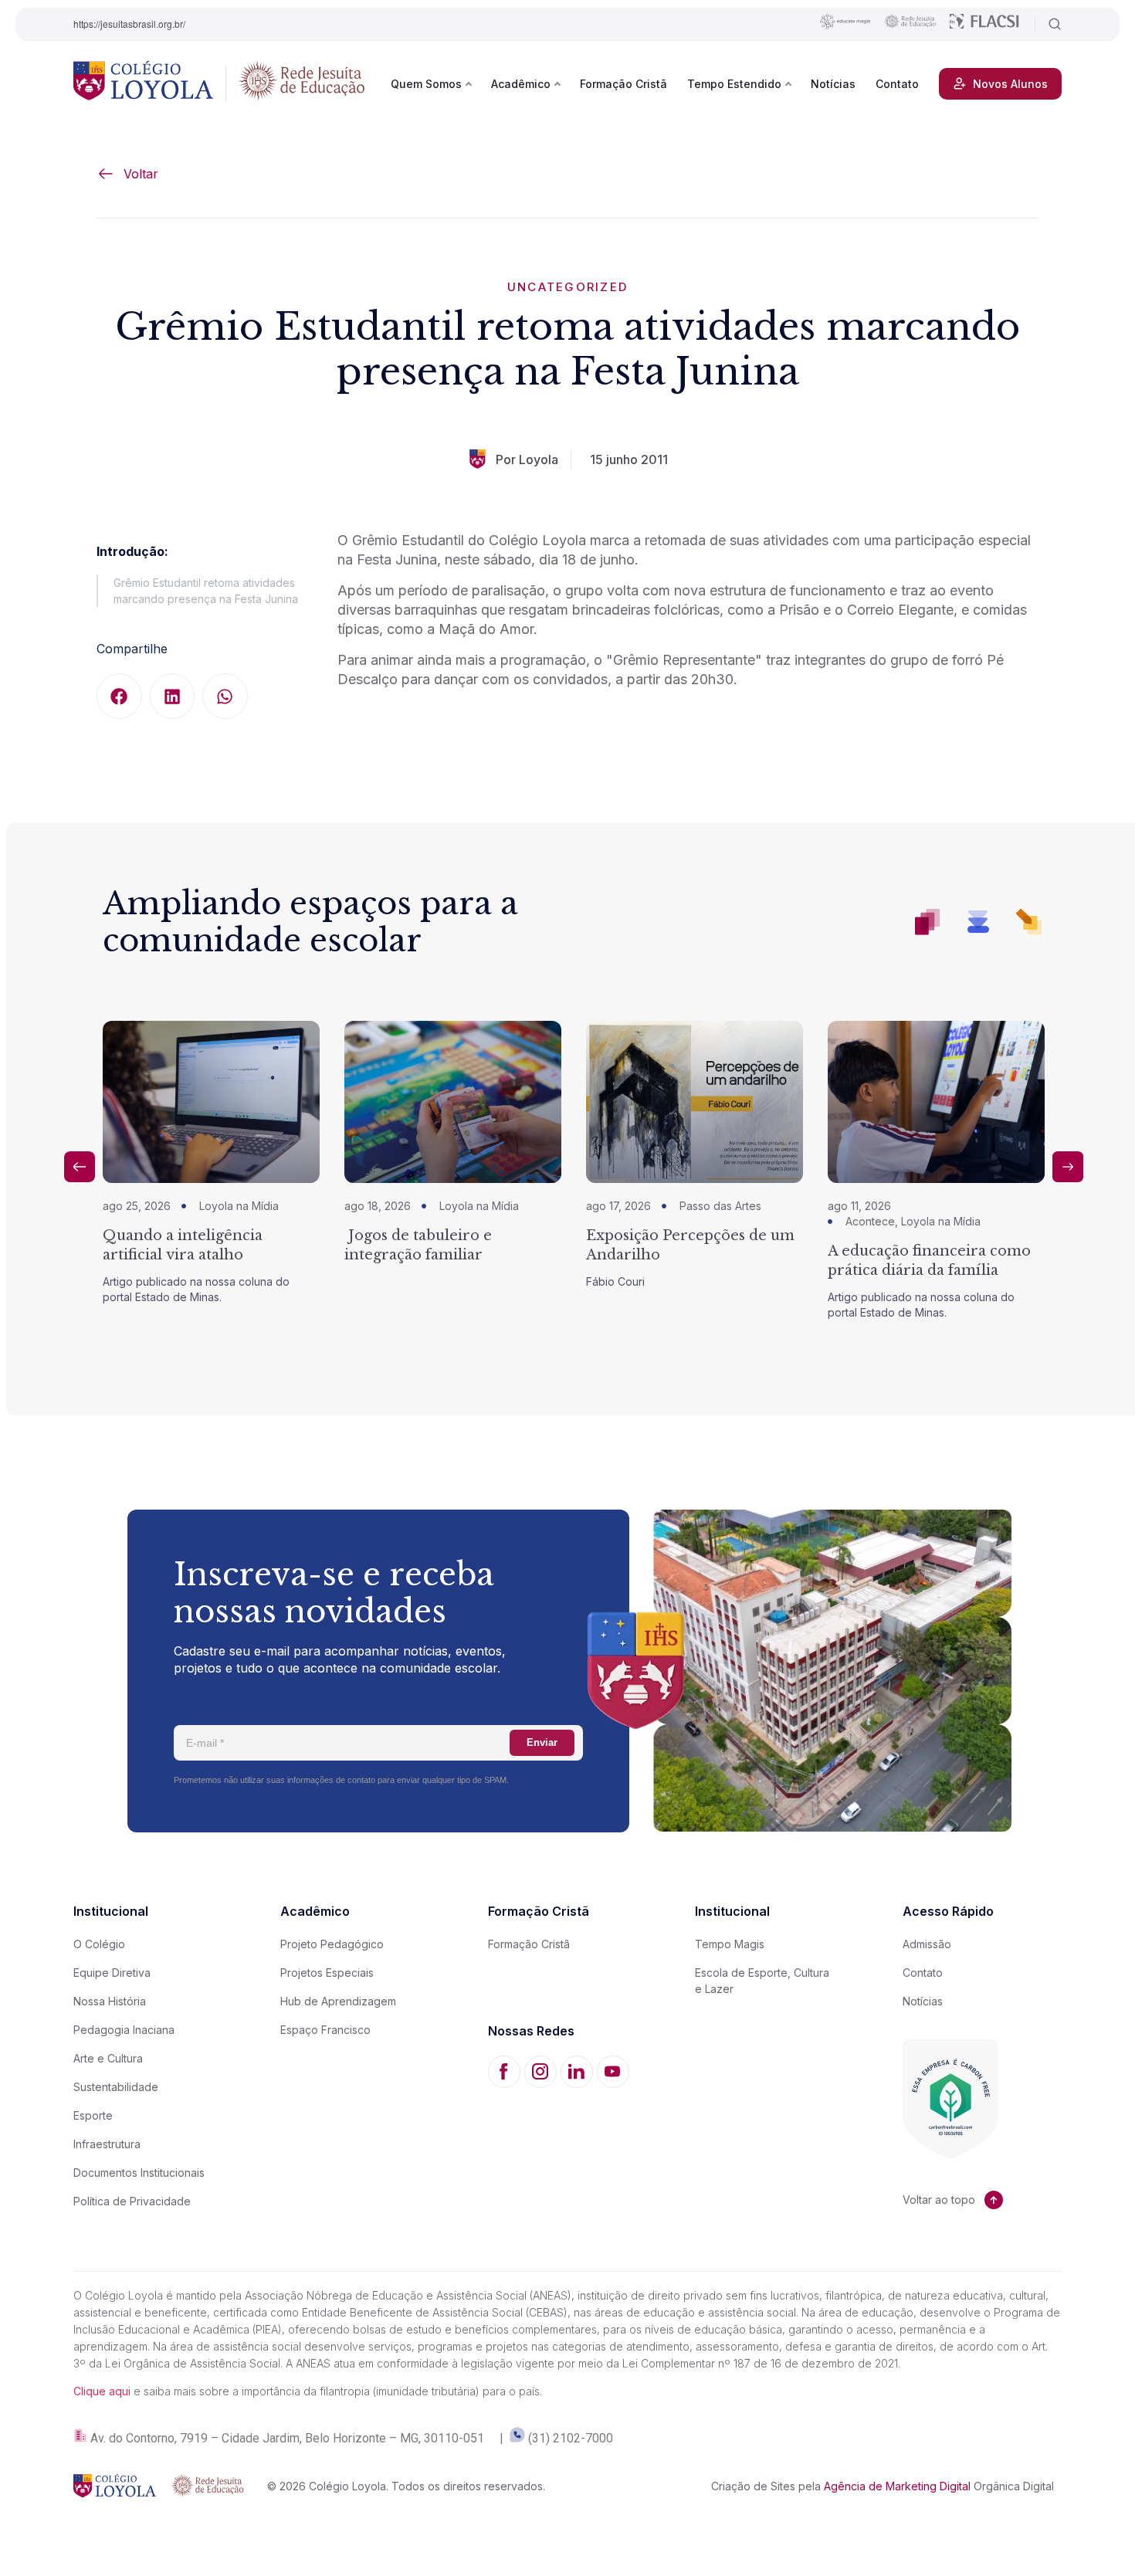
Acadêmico (521, 84)
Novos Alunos (1010, 84)
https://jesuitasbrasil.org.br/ (129, 24)
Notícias (833, 84)
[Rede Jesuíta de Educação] (302, 83)
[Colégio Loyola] (143, 83)
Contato (897, 84)
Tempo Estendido (734, 84)
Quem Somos (426, 84)
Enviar (542, 1742)
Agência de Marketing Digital (897, 2486)
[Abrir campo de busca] (1048, 24)
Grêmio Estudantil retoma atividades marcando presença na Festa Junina (206, 591)
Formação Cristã (623, 84)
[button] (119, 696)
